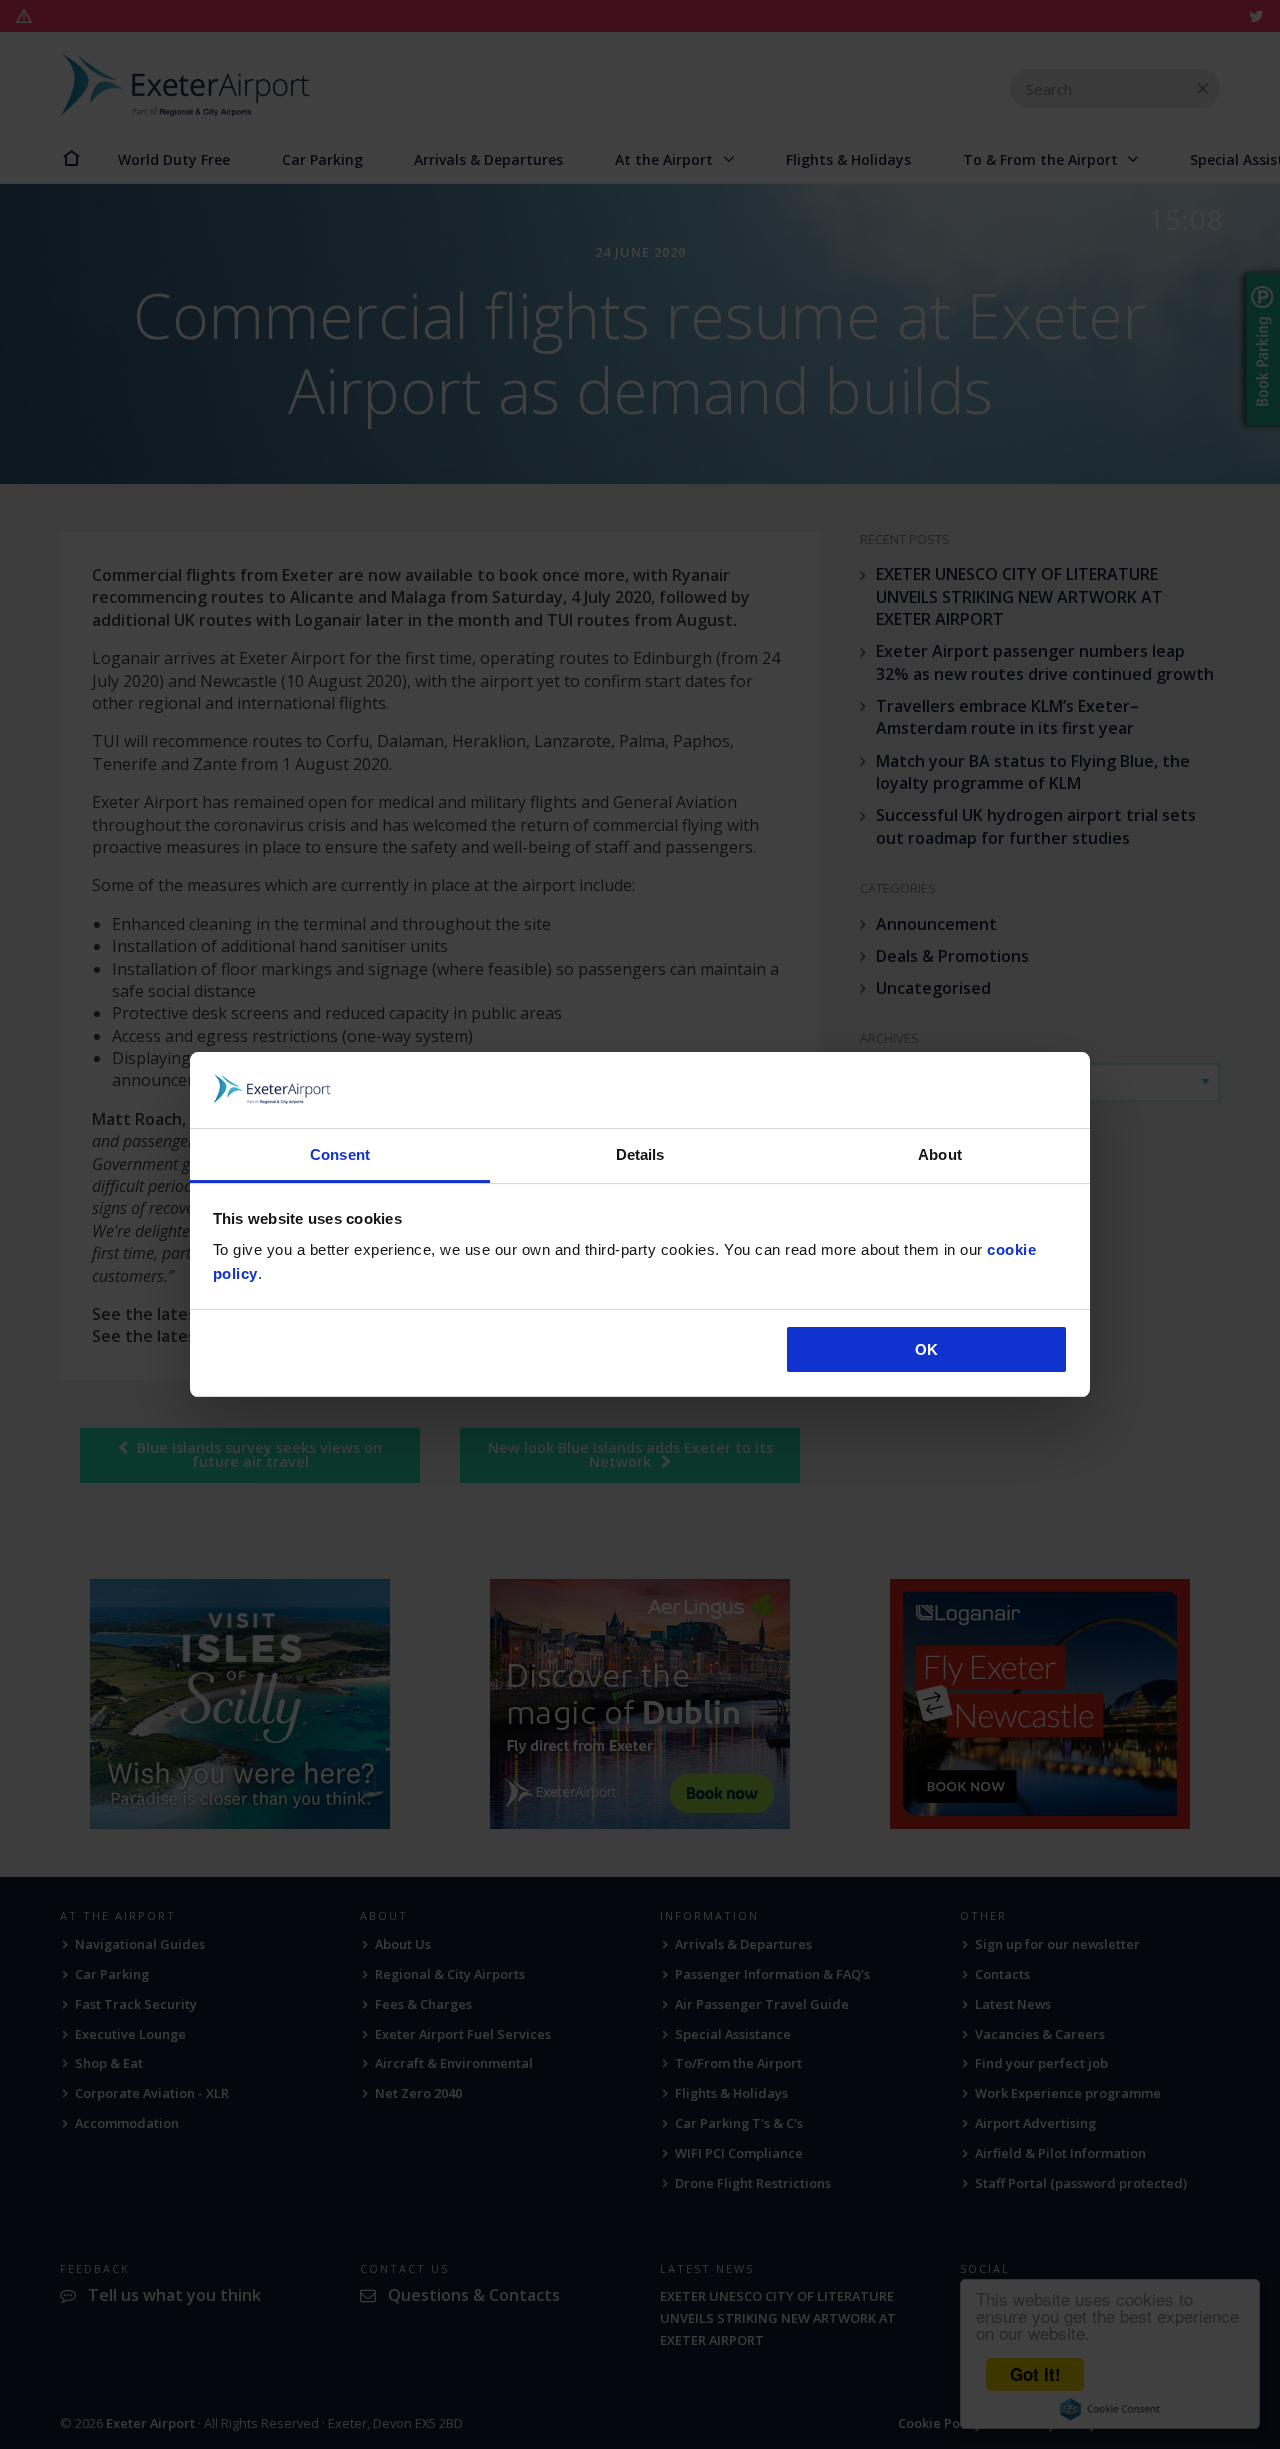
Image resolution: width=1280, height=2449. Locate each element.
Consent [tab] (340, 1154)
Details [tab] (640, 1154)
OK (926, 1349)
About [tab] (940, 1154)
